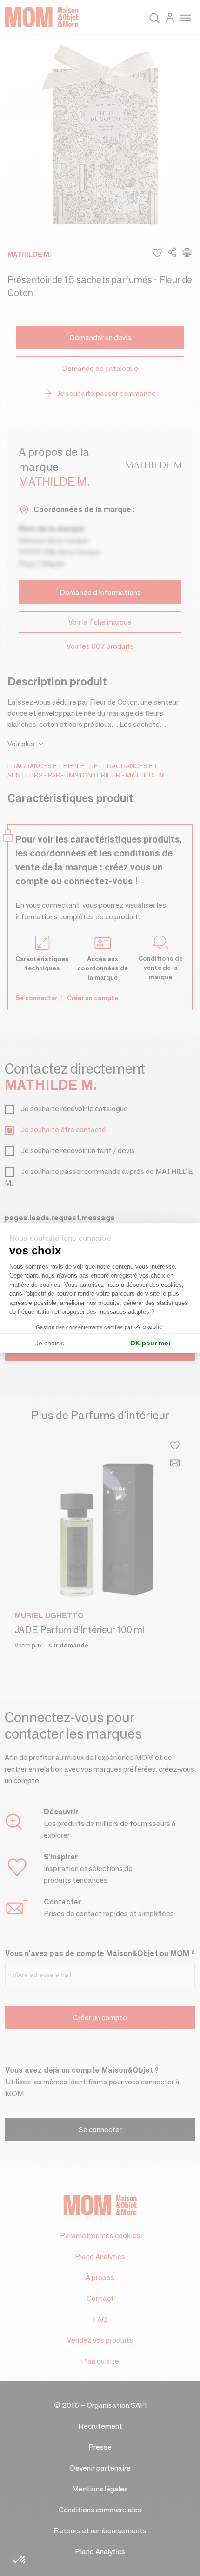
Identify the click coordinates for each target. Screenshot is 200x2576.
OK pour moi (150, 1343)
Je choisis (50, 1343)
